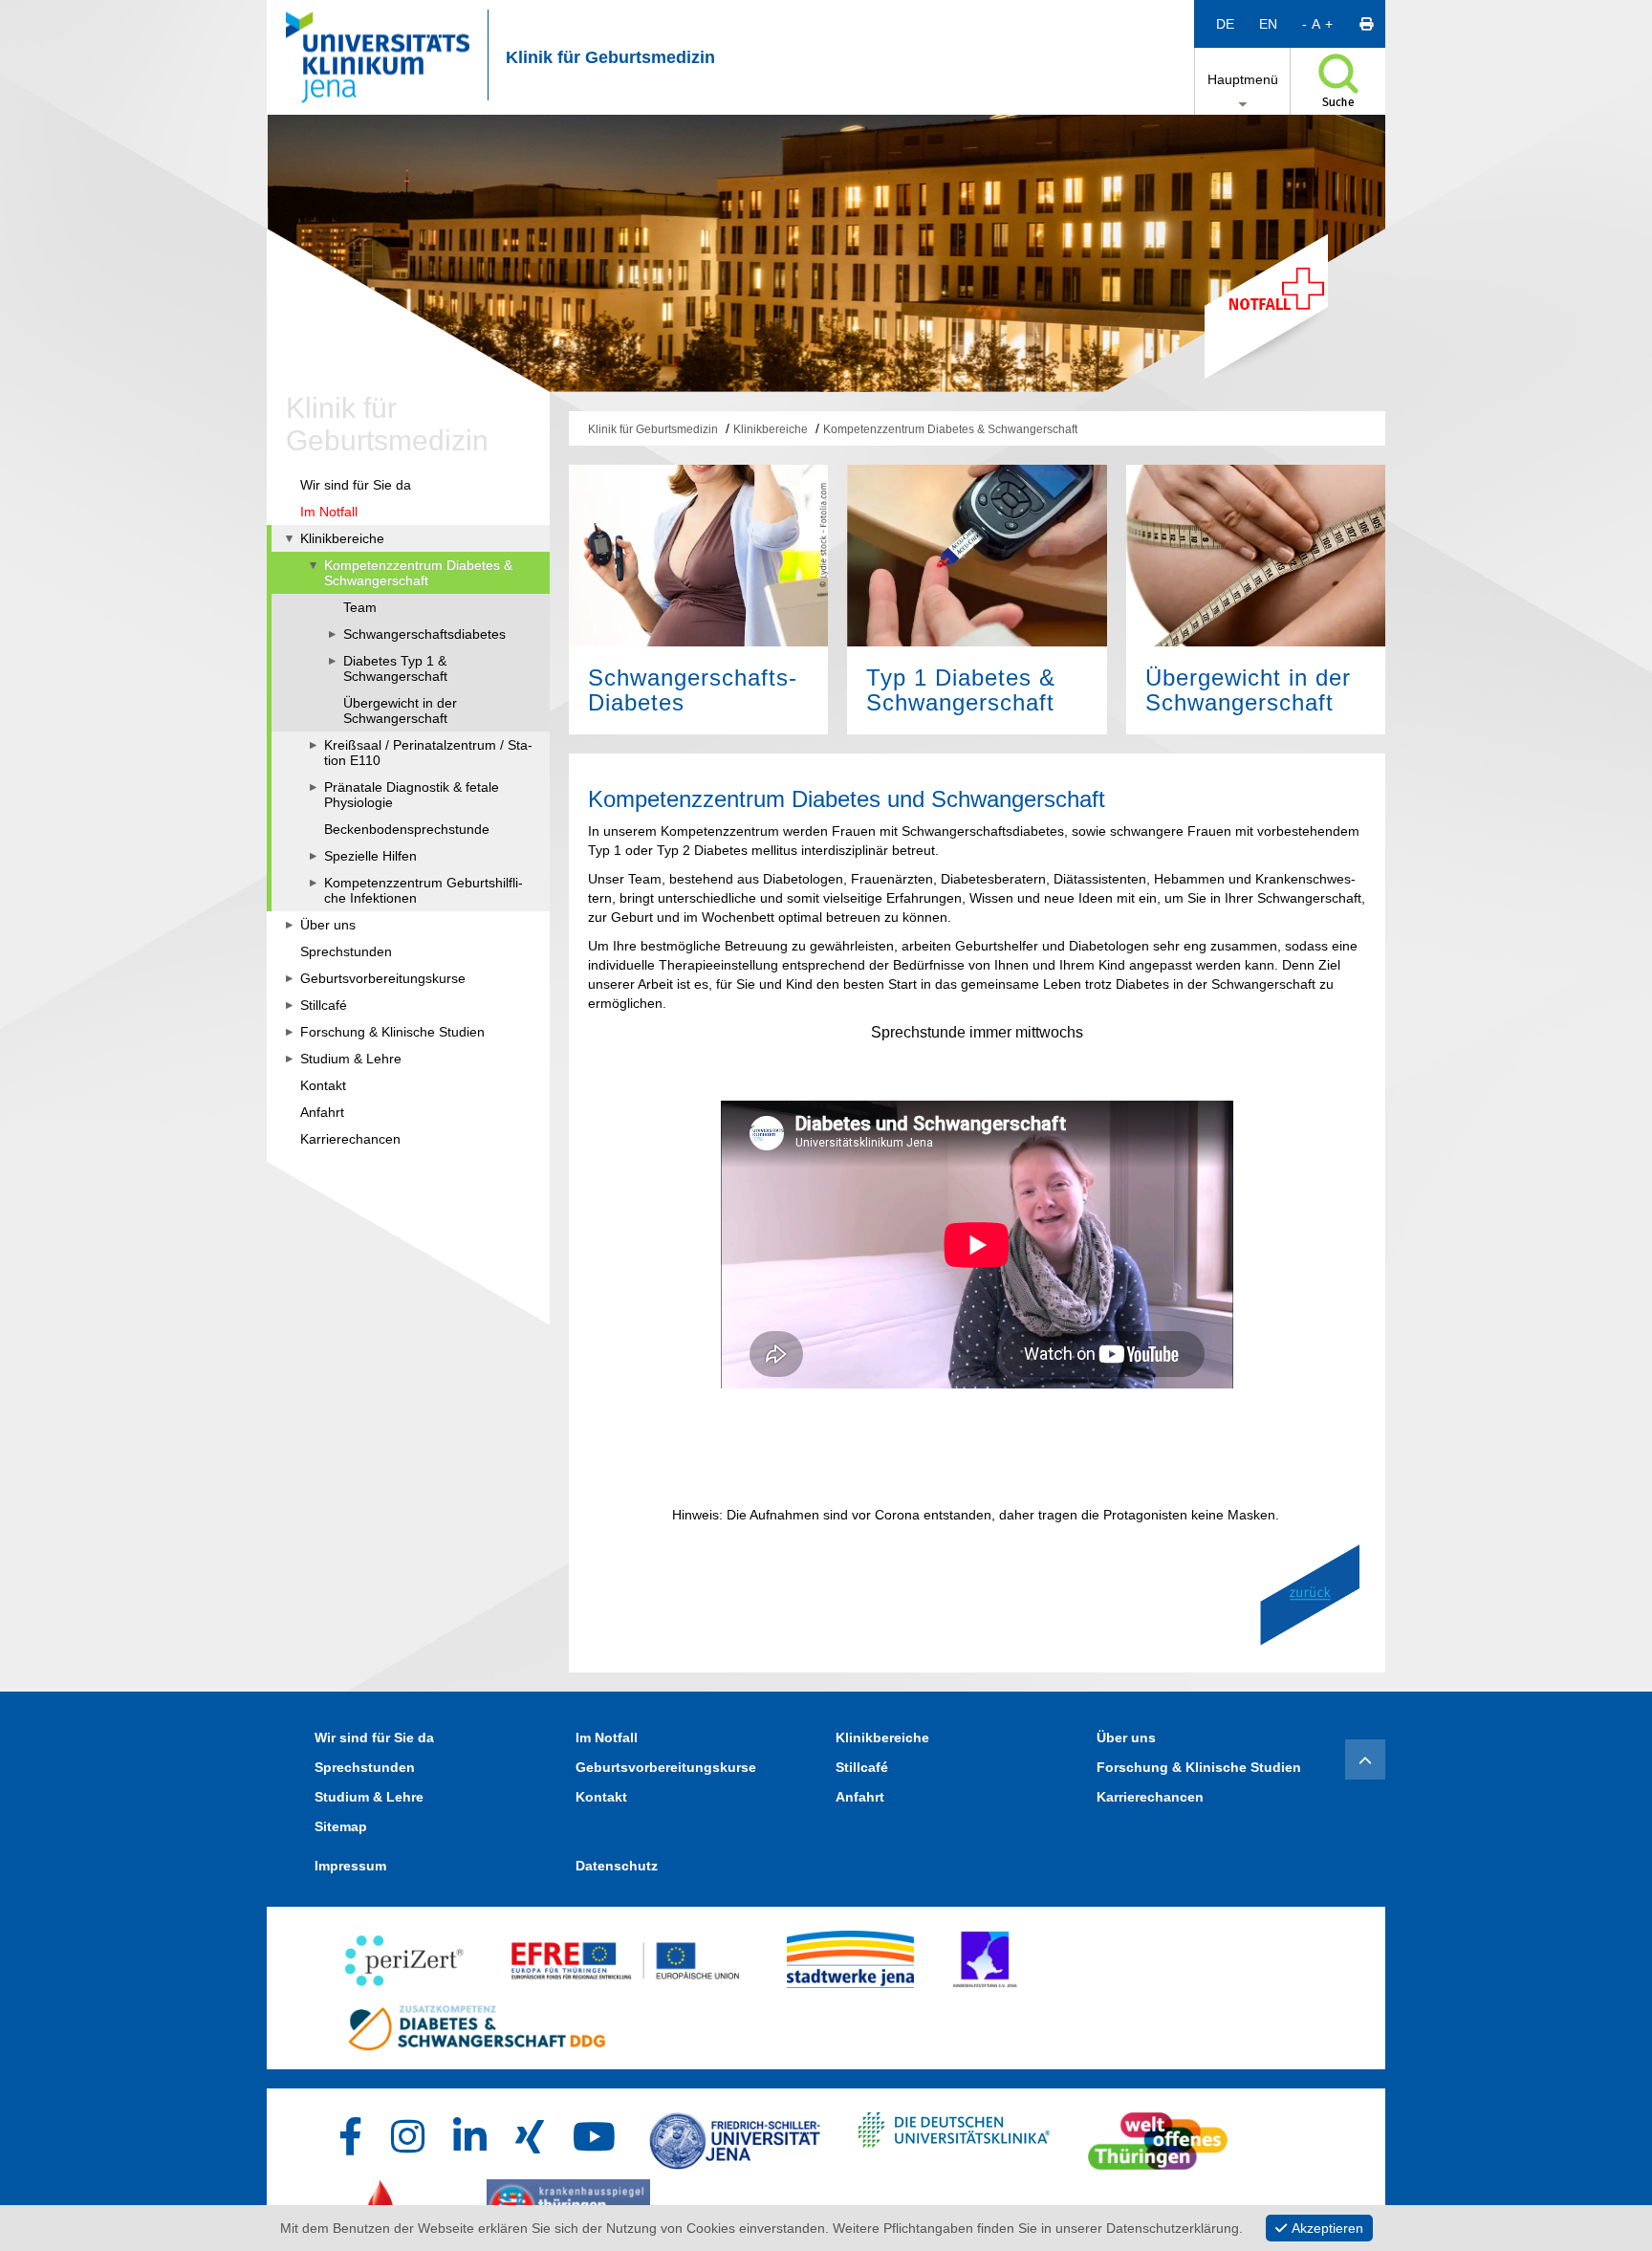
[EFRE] (626, 1955)
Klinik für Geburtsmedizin (610, 57)
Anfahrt (860, 1797)
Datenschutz (617, 1866)
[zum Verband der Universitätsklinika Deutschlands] (954, 2136)
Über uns (1126, 1737)
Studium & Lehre (369, 1797)
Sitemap (341, 1826)
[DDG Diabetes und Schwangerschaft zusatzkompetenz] (477, 2022)
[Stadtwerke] (850, 1955)
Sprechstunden (365, 1767)
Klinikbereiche (771, 429)
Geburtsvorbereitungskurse (666, 1767)
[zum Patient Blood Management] (396, 2203)
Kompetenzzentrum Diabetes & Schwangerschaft (950, 429)
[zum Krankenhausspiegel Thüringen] (568, 2203)
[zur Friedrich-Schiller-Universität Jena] (735, 2136)
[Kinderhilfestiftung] (985, 1955)
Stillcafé (862, 1767)
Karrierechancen (1150, 1797)
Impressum (350, 1866)
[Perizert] (404, 1955)
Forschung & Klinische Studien (1199, 1767)
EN (1268, 24)
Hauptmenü (1243, 79)
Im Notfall (607, 1737)
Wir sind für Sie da (374, 1737)
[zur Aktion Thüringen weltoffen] (1158, 2136)
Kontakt (601, 1797)
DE (1225, 24)
